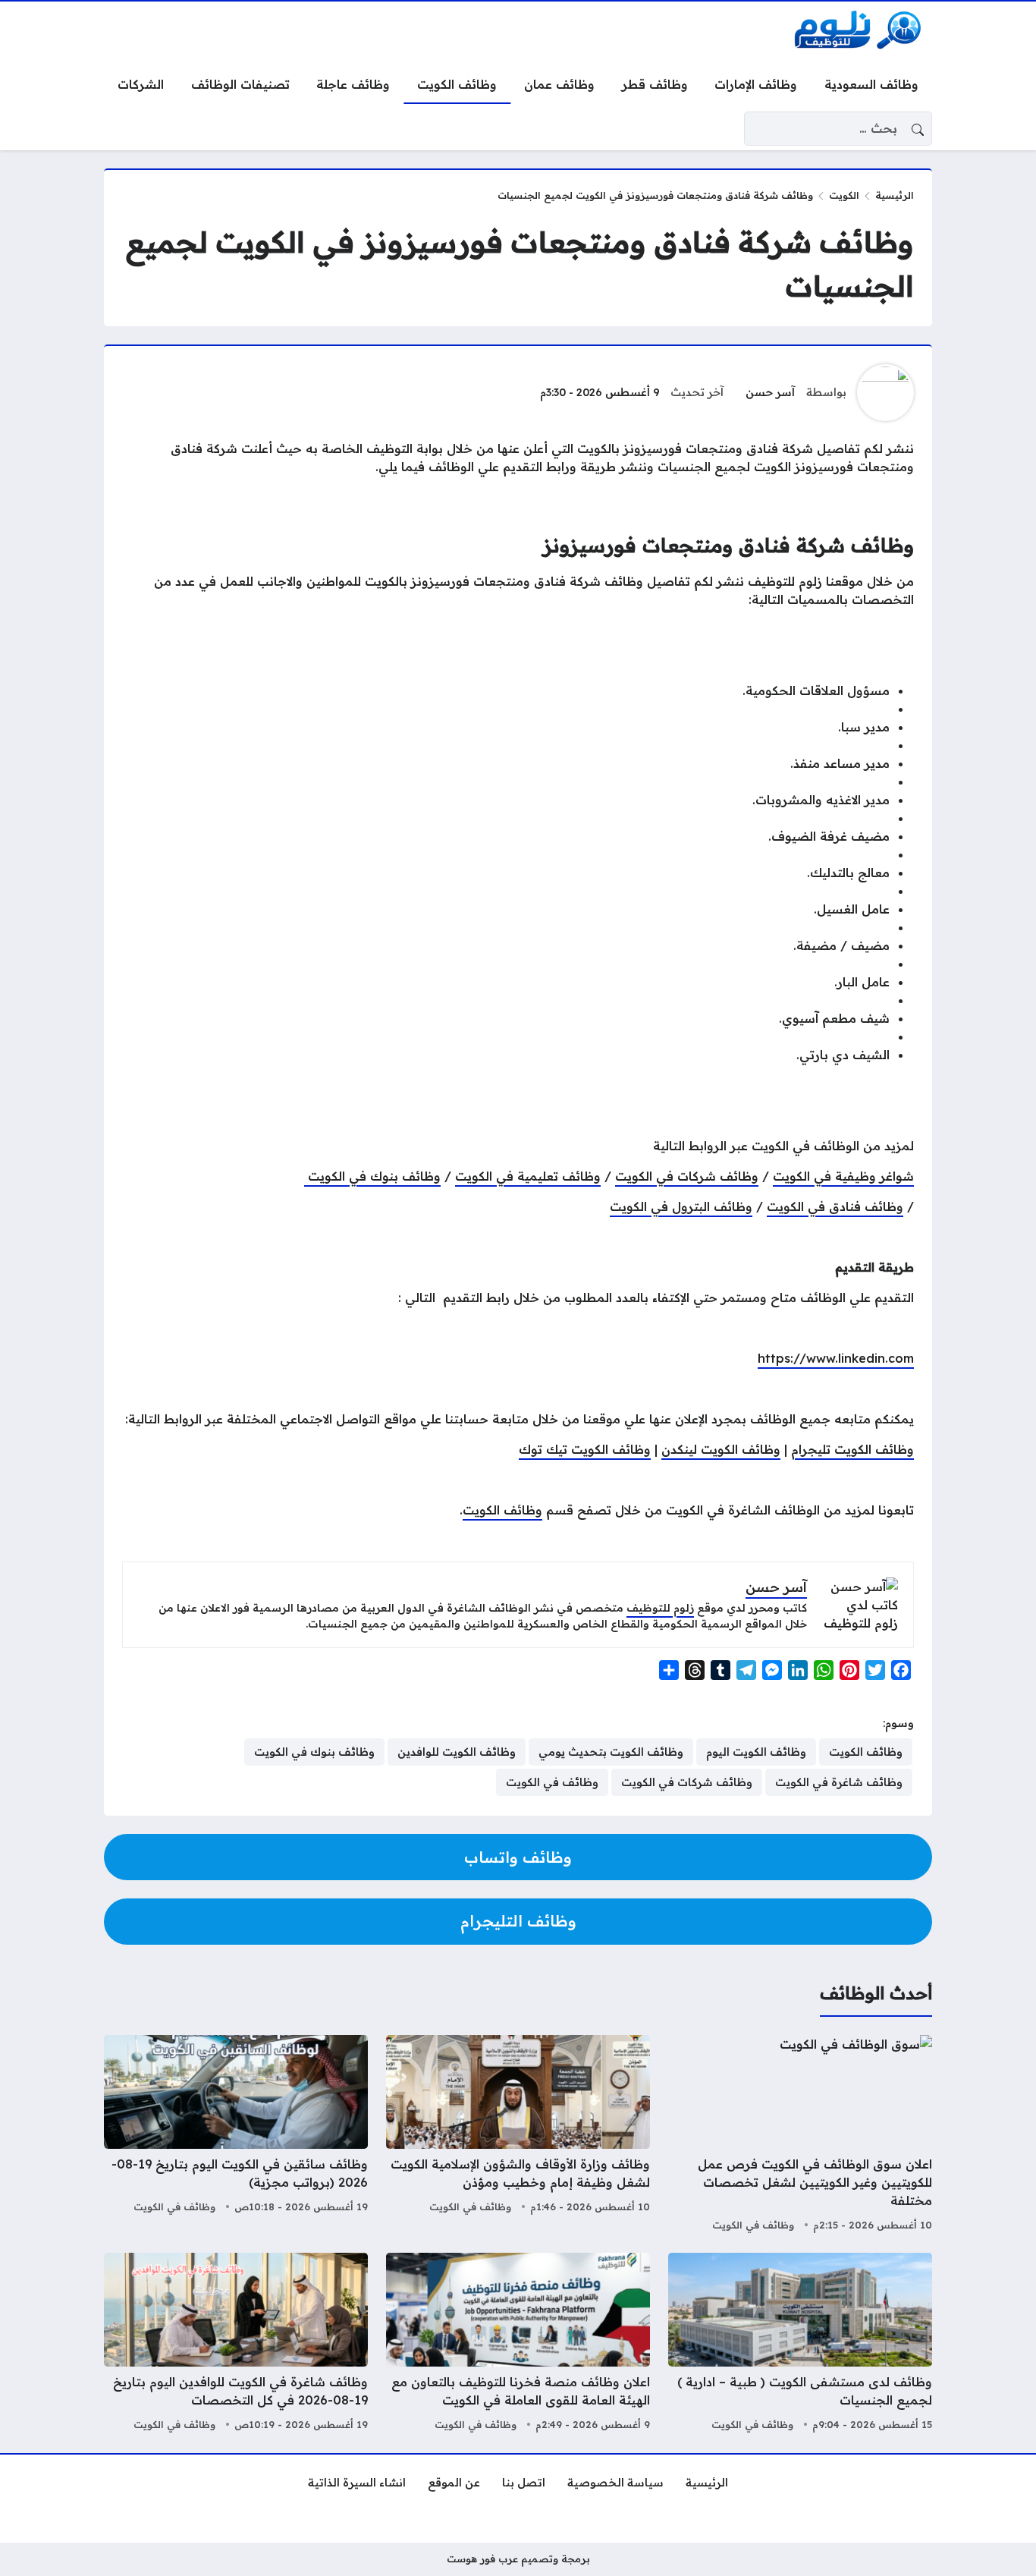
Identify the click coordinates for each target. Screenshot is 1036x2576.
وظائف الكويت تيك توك (585, 1449)
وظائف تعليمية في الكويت (528, 1176)
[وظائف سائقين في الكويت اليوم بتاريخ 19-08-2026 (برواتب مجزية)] (236, 2135)
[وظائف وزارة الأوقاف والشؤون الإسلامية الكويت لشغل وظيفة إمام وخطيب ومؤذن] (518, 2135)
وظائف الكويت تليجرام (852, 1449)
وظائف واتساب (518, 1857)
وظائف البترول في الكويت (681, 1206)
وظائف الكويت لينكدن (721, 1449)
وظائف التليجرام (518, 1921)
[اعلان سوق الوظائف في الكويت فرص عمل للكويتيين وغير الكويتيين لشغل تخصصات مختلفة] (800, 2135)
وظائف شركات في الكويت (687, 1176)
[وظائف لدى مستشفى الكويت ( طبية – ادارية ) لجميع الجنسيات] (800, 2344)
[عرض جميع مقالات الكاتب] (885, 393)
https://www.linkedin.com (836, 1358)
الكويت (844, 195)
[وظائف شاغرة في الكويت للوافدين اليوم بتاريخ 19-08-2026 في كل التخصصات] (236, 2344)
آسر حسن (770, 392)
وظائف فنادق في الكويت (835, 1206)
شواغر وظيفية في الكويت (843, 1176)
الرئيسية (895, 195)
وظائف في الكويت (753, 2225)
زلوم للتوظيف (660, 1608)
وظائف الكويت (502, 1510)
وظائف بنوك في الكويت (372, 1176)
